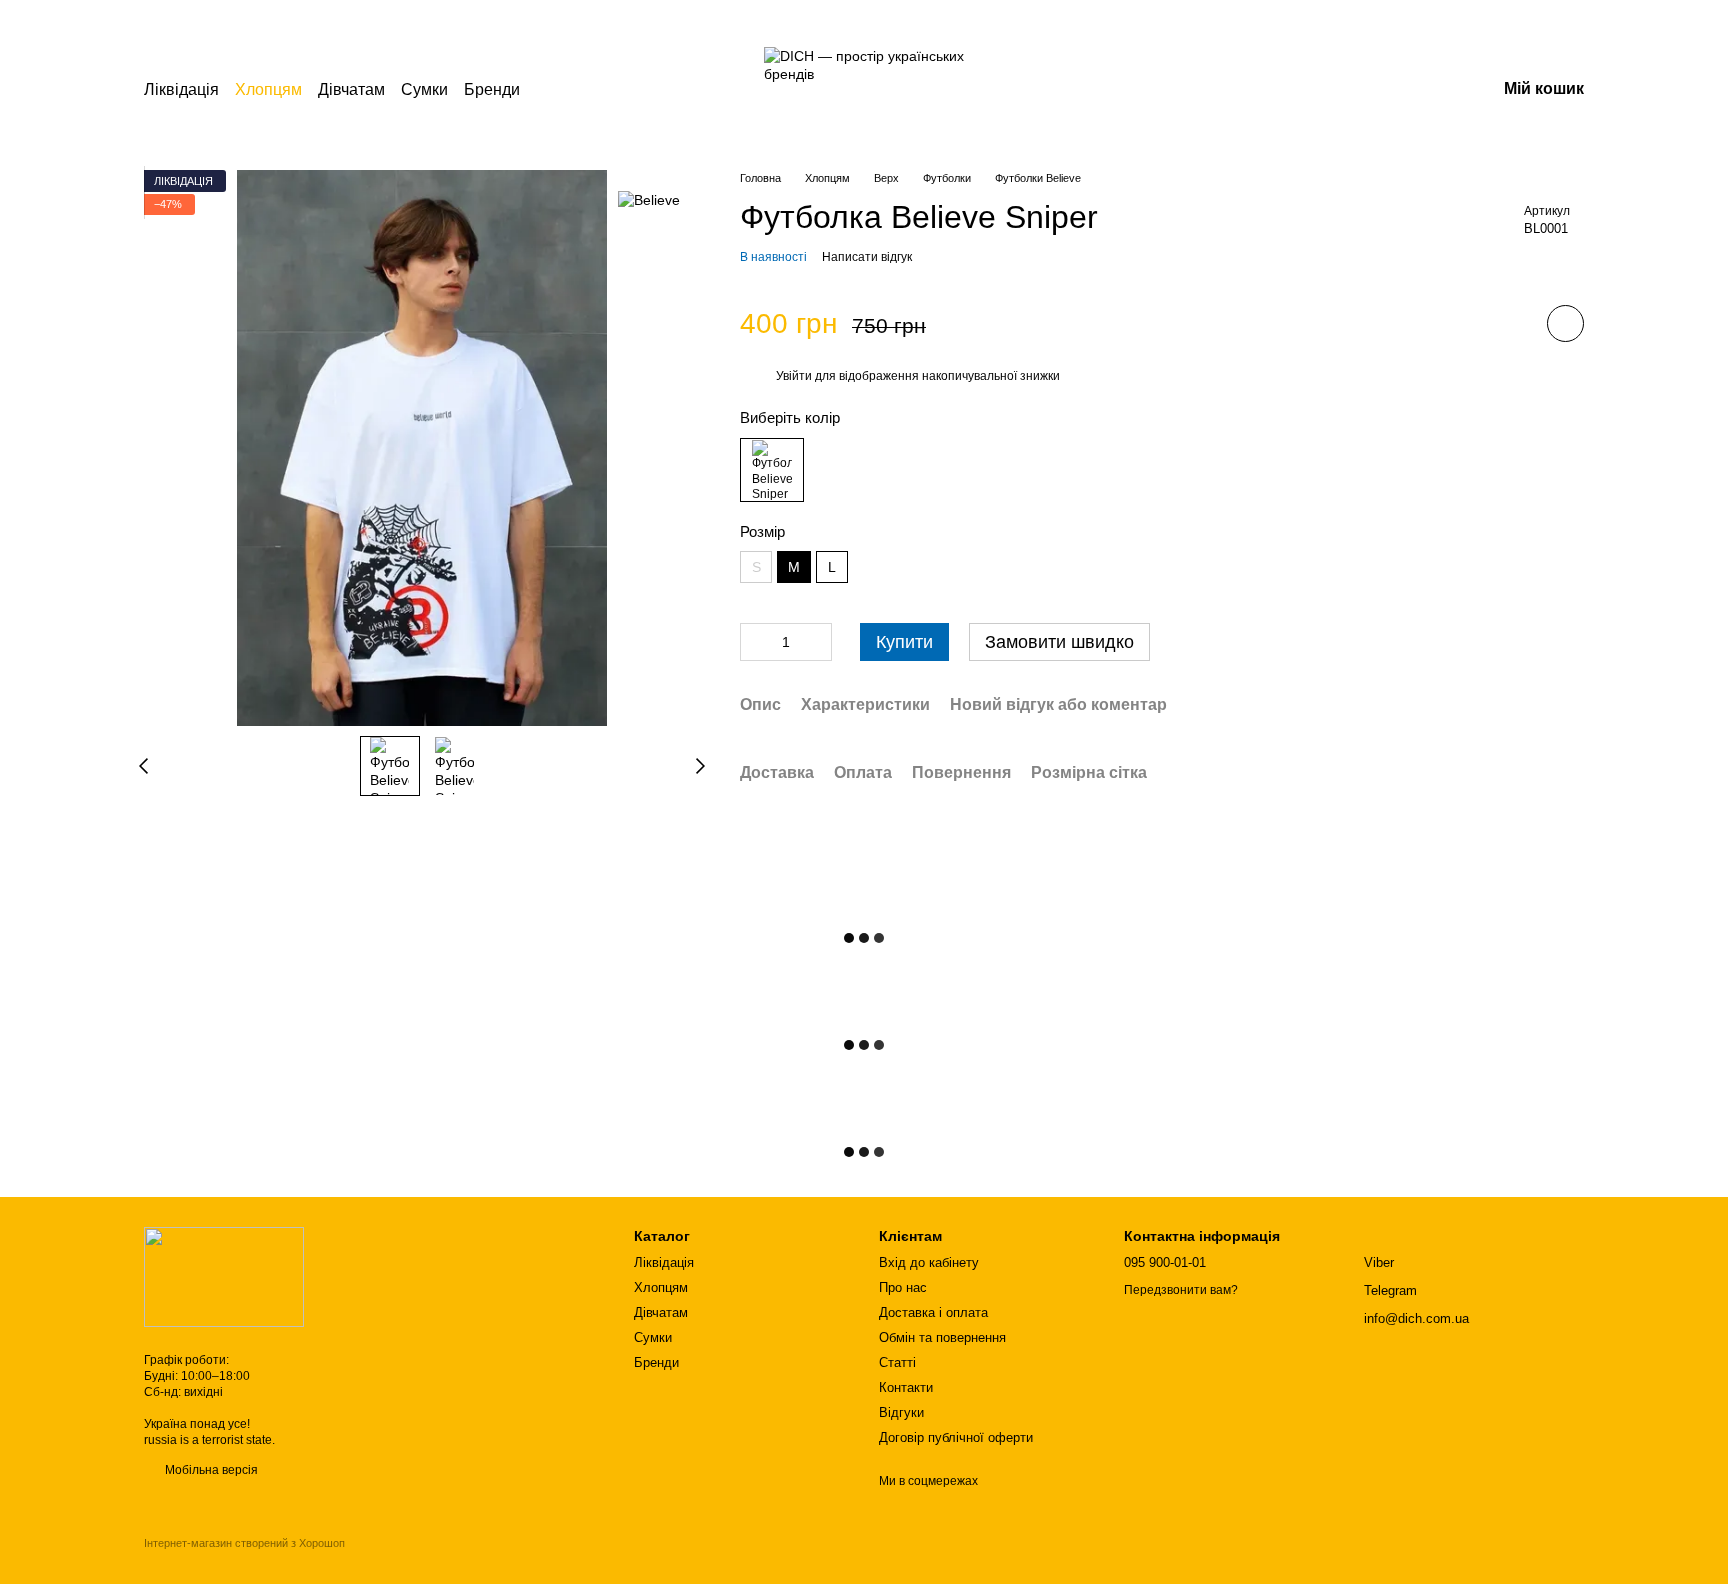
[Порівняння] (1324, 90)
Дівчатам (351, 89)
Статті (897, 1362)
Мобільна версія (210, 1470)
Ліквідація (181, 89)
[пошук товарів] (556, 90)
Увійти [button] (794, 376)
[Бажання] (1376, 90)
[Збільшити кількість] (817, 643)
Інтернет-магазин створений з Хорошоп (244, 1543)
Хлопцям (268, 89)
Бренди (492, 89)
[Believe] (649, 199)
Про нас (903, 1287)
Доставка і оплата (933, 1312)
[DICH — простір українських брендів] (224, 1276)
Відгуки (901, 1412)
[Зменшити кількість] (755, 643)
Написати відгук (867, 257)
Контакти (906, 1387)
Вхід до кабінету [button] (929, 1262)
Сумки (424, 89)
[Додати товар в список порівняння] (1509, 324)
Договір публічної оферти (956, 1437)
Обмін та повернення (942, 1337)
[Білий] (772, 470)
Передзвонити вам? (1181, 1290)
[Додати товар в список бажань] (1565, 324)
